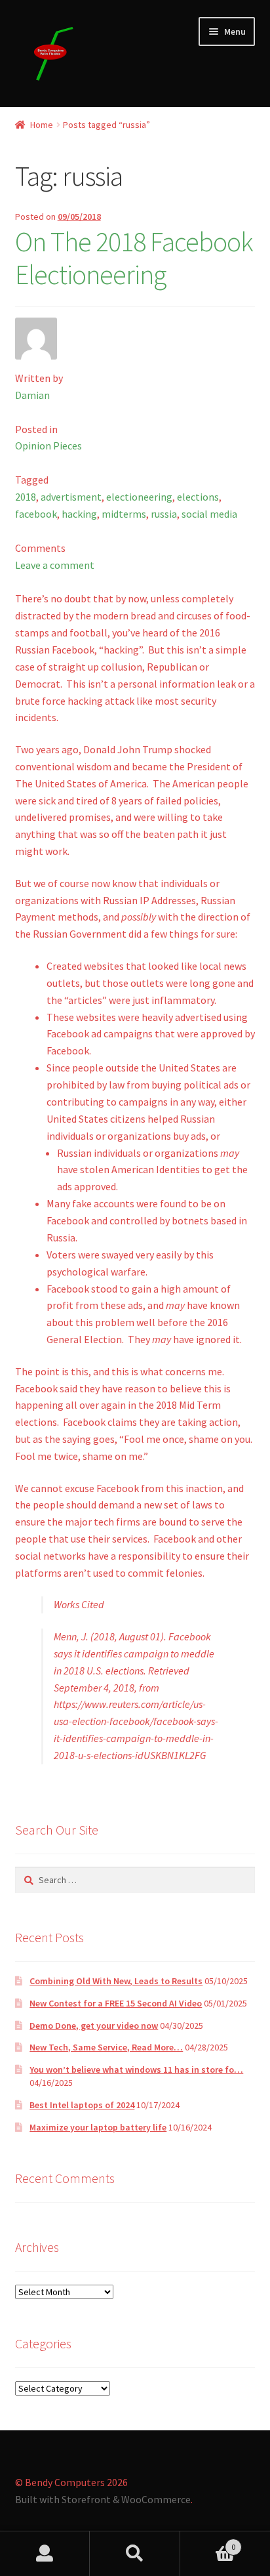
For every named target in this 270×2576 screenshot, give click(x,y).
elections (198, 497)
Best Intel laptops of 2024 (82, 2105)
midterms (124, 514)
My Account (45, 2554)
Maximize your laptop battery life (98, 2127)
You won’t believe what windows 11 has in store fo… (136, 2069)
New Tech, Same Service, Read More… (106, 2047)
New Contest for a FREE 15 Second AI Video (116, 2003)
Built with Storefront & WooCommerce (103, 2499)
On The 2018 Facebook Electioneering (134, 258)
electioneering (139, 497)
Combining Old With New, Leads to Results (116, 1981)
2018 (26, 497)
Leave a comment (55, 565)
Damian (32, 395)
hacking (79, 514)
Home (42, 125)
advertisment (71, 497)
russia (164, 514)
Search (135, 2554)
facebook (36, 514)
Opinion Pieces (48, 446)
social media (209, 514)
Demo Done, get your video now (94, 2025)
